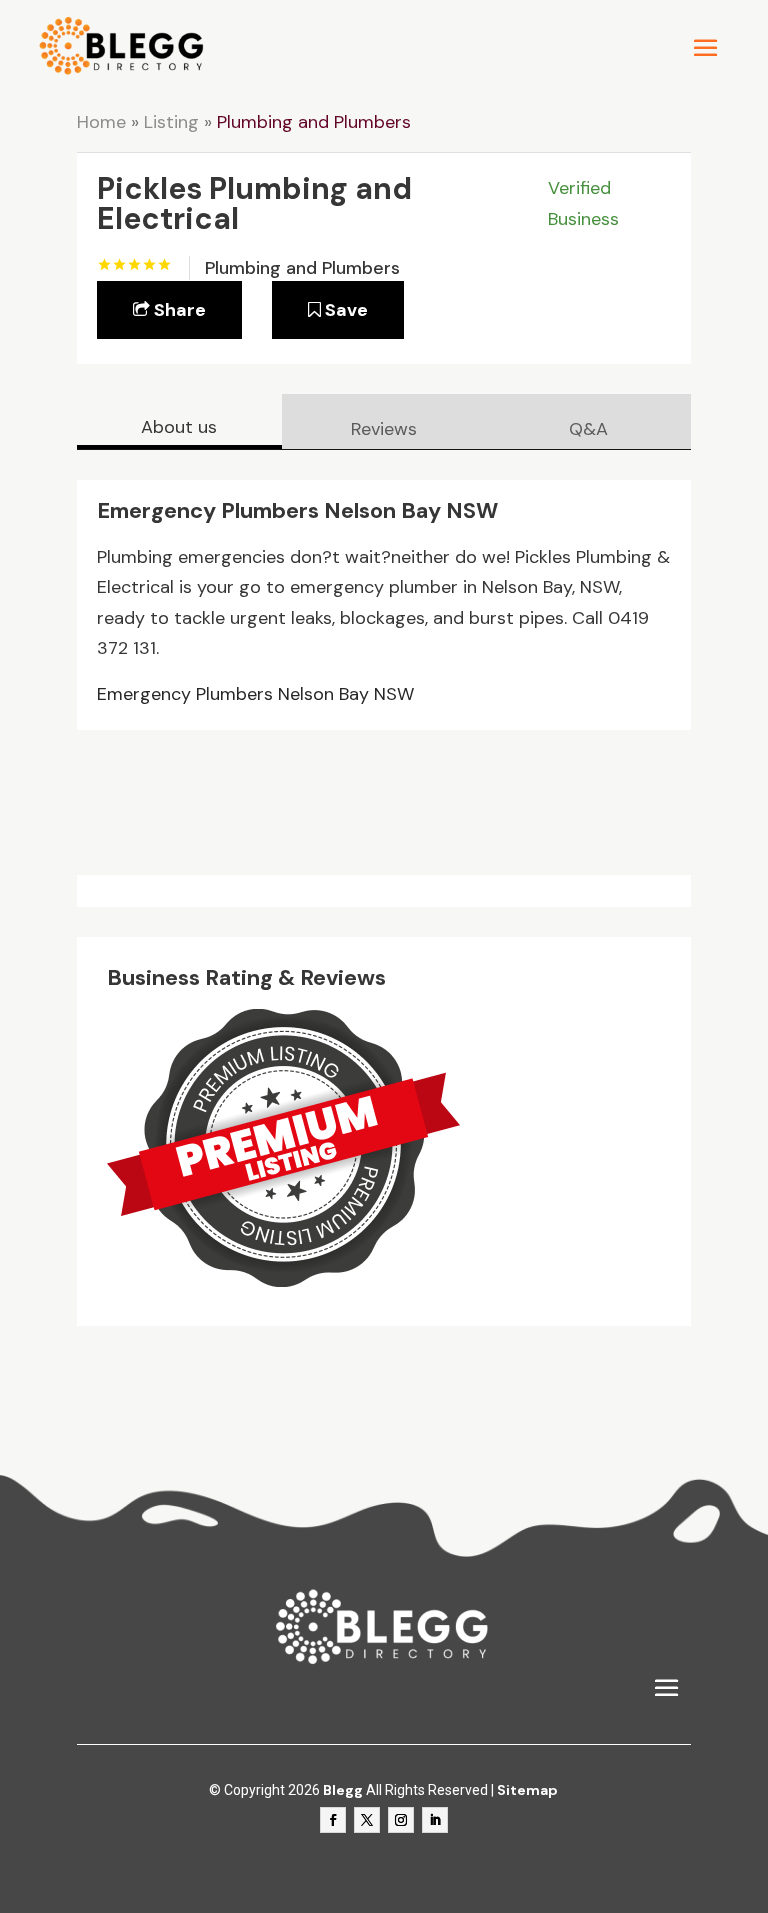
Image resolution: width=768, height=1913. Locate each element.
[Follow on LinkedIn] (435, 1820)
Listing (171, 122)
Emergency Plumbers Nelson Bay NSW (255, 694)
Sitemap (527, 1790)
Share (178, 310)
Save (344, 310)
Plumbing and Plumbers (314, 122)
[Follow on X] (367, 1820)
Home (101, 122)
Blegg (343, 1790)
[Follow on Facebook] (333, 1820)
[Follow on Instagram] (401, 1820)
